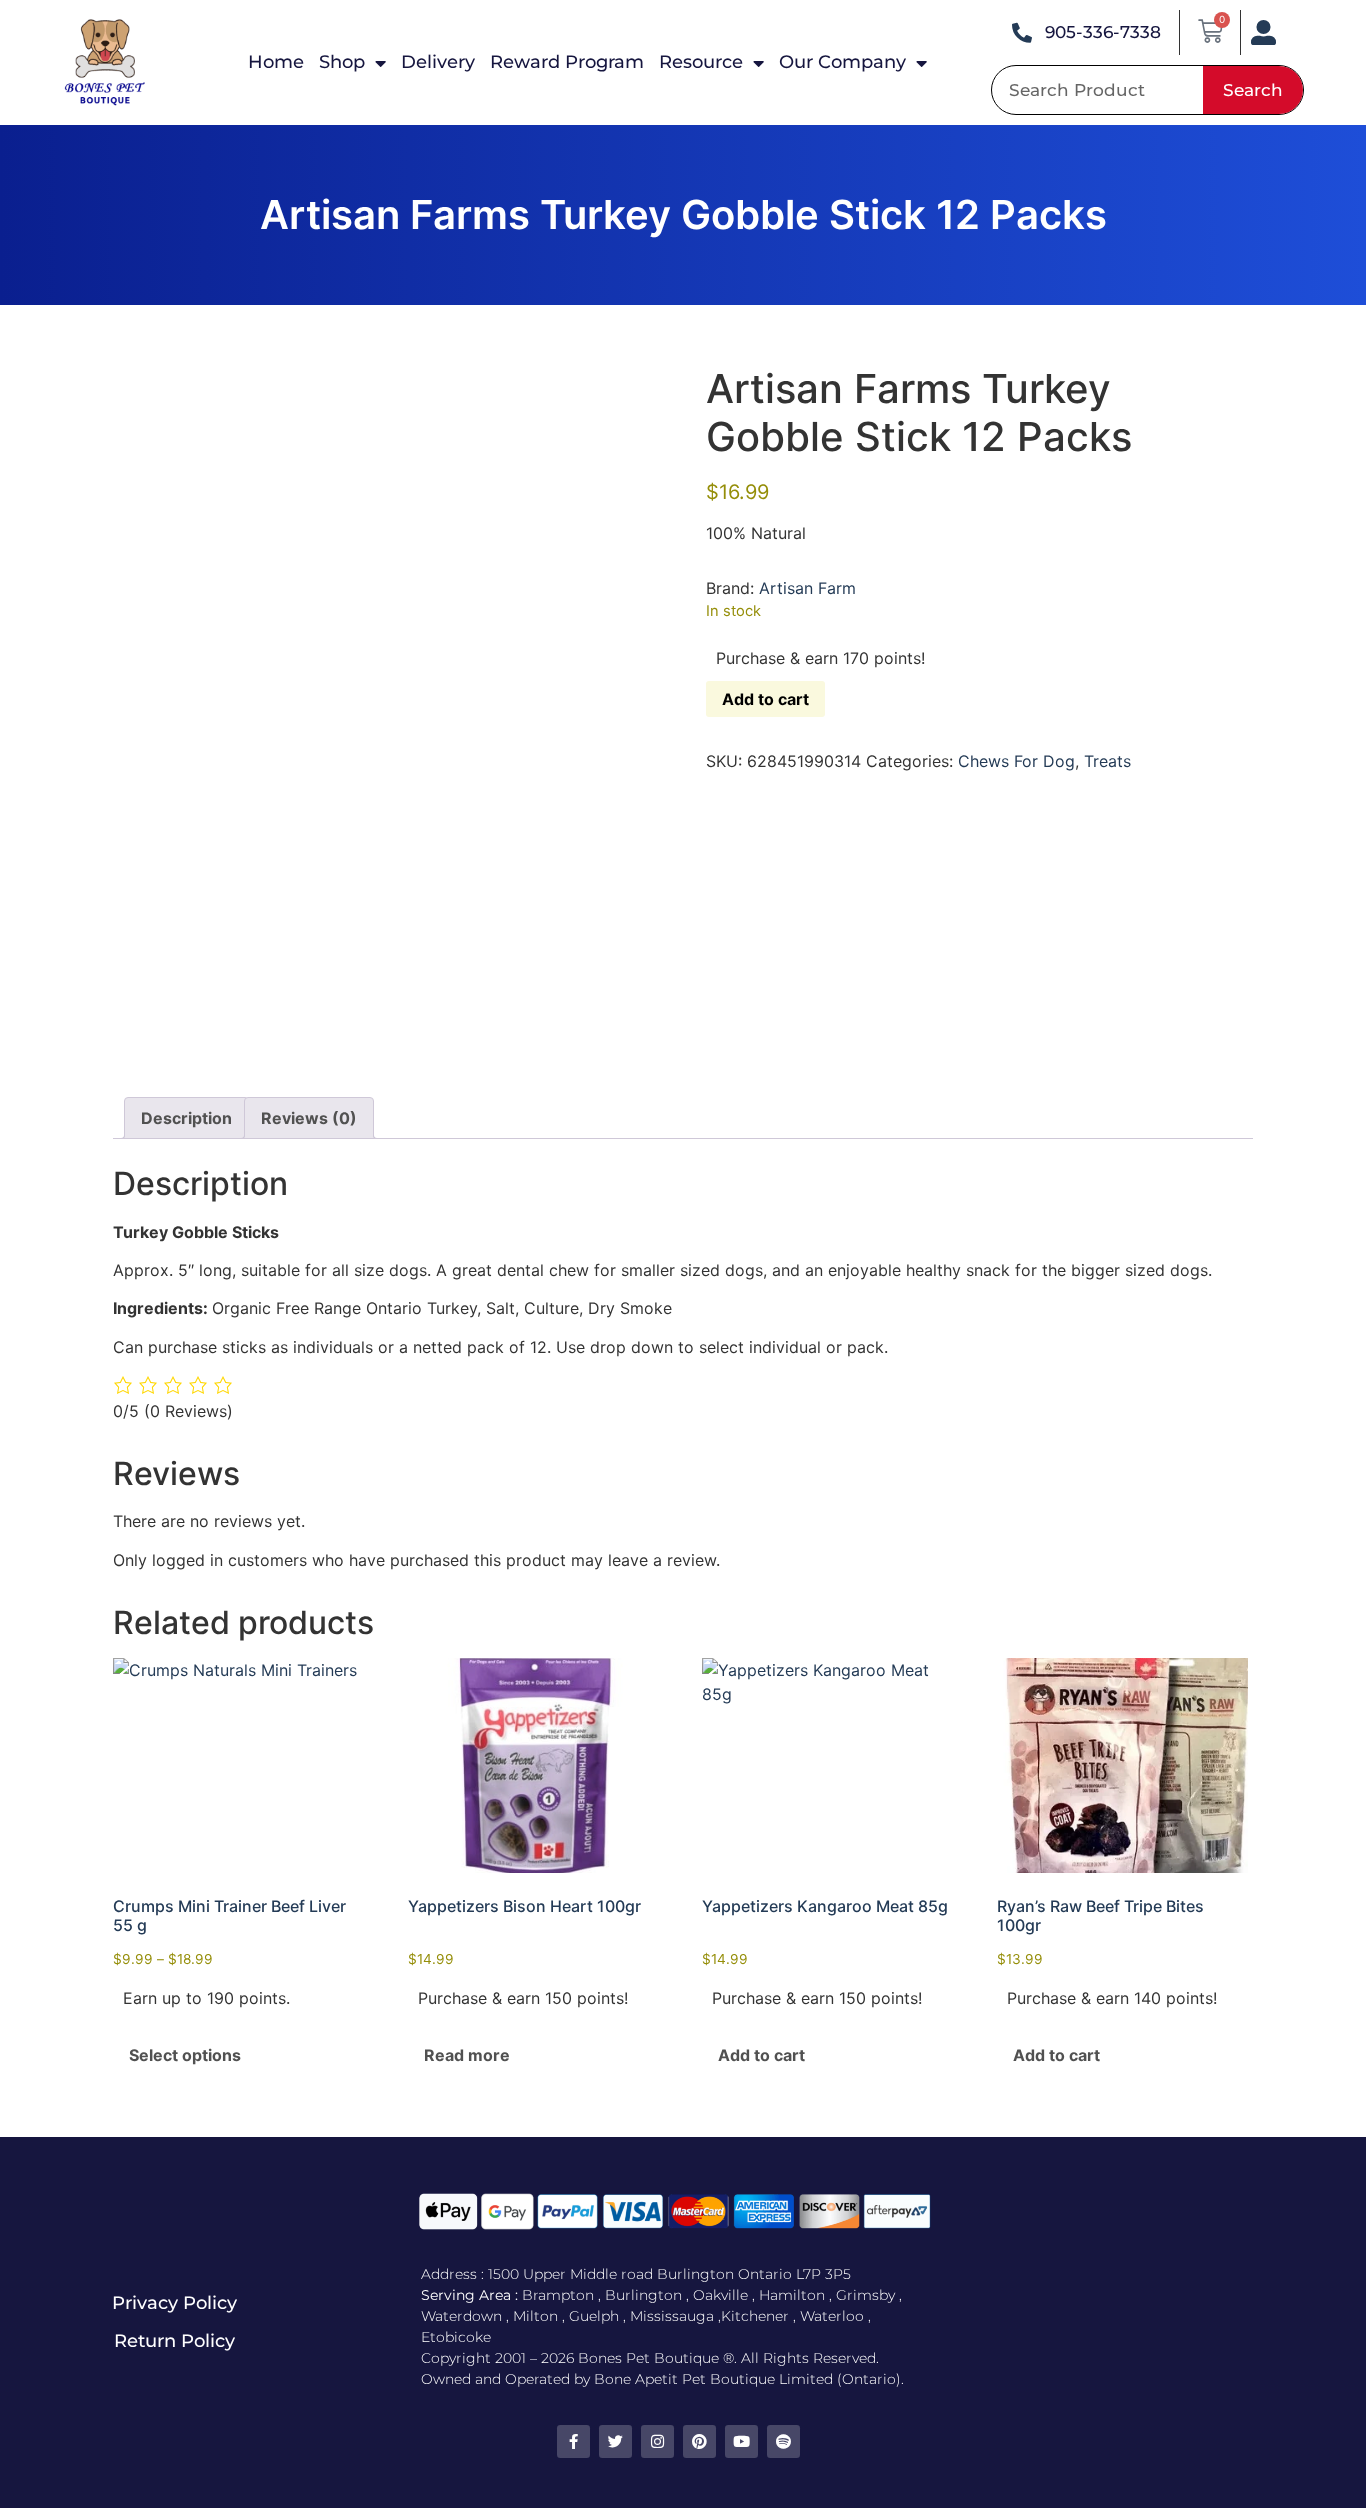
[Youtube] (741, 2441)
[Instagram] (657, 2441)
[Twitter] (615, 2441)
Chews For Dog (1016, 761)
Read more (467, 2055)
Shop (342, 62)
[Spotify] (783, 2441)
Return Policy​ (174, 2341)
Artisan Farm (807, 588)
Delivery (438, 62)
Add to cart (765, 699)
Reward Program (567, 62)
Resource (701, 62)
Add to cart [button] (761, 2055)
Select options (185, 2055)
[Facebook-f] (573, 2441)
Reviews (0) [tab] (309, 1118)
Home (276, 62)
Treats (1107, 761)
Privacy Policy (174, 2303)
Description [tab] (186, 1118)
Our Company (842, 62)
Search (1253, 90)
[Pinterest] (699, 2441)
